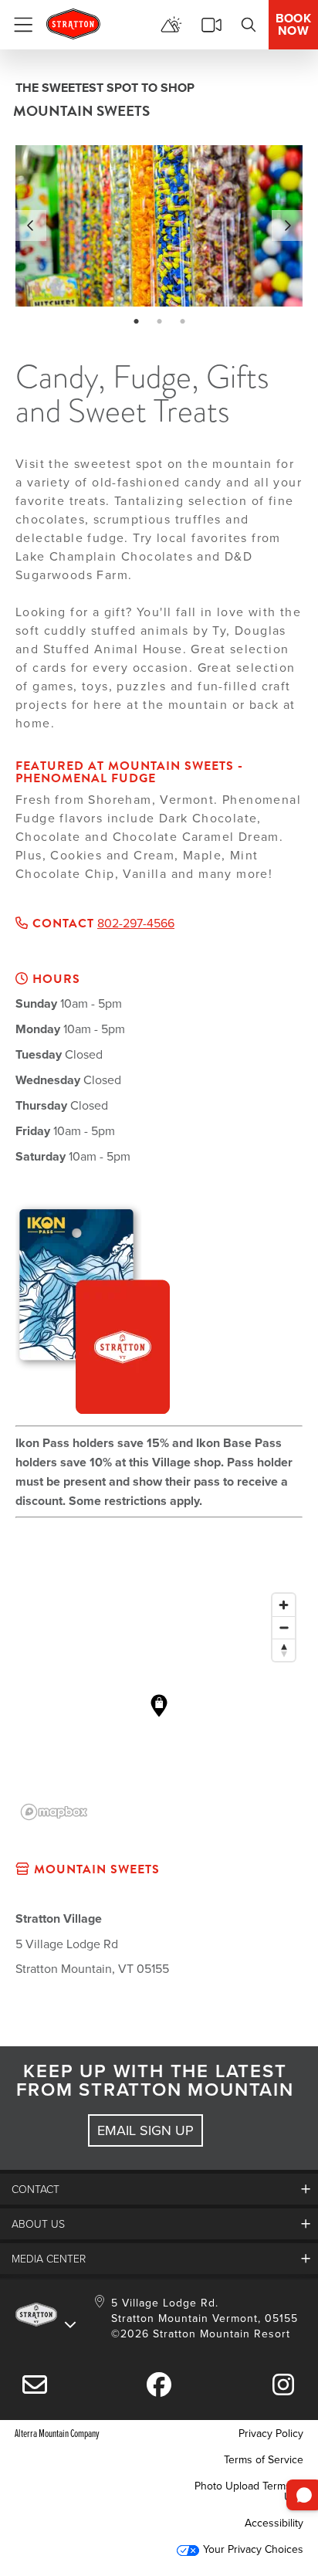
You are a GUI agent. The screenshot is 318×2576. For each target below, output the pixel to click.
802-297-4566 (136, 923)
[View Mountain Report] (171, 25)
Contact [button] (36, 2189)
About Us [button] (38, 2223)
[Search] (249, 25)
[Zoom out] (284, 1627)
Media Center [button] (49, 2258)
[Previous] (31, 225)
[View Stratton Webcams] (211, 25)
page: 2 (161, 322)
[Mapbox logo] (54, 1812)
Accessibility (274, 2523)
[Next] (287, 225)
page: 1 (138, 322)
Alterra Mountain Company (57, 2433)
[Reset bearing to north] (284, 1650)
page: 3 (184, 322)
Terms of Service (264, 2459)
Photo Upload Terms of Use (249, 2491)
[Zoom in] (284, 1605)
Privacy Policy (271, 2433)
